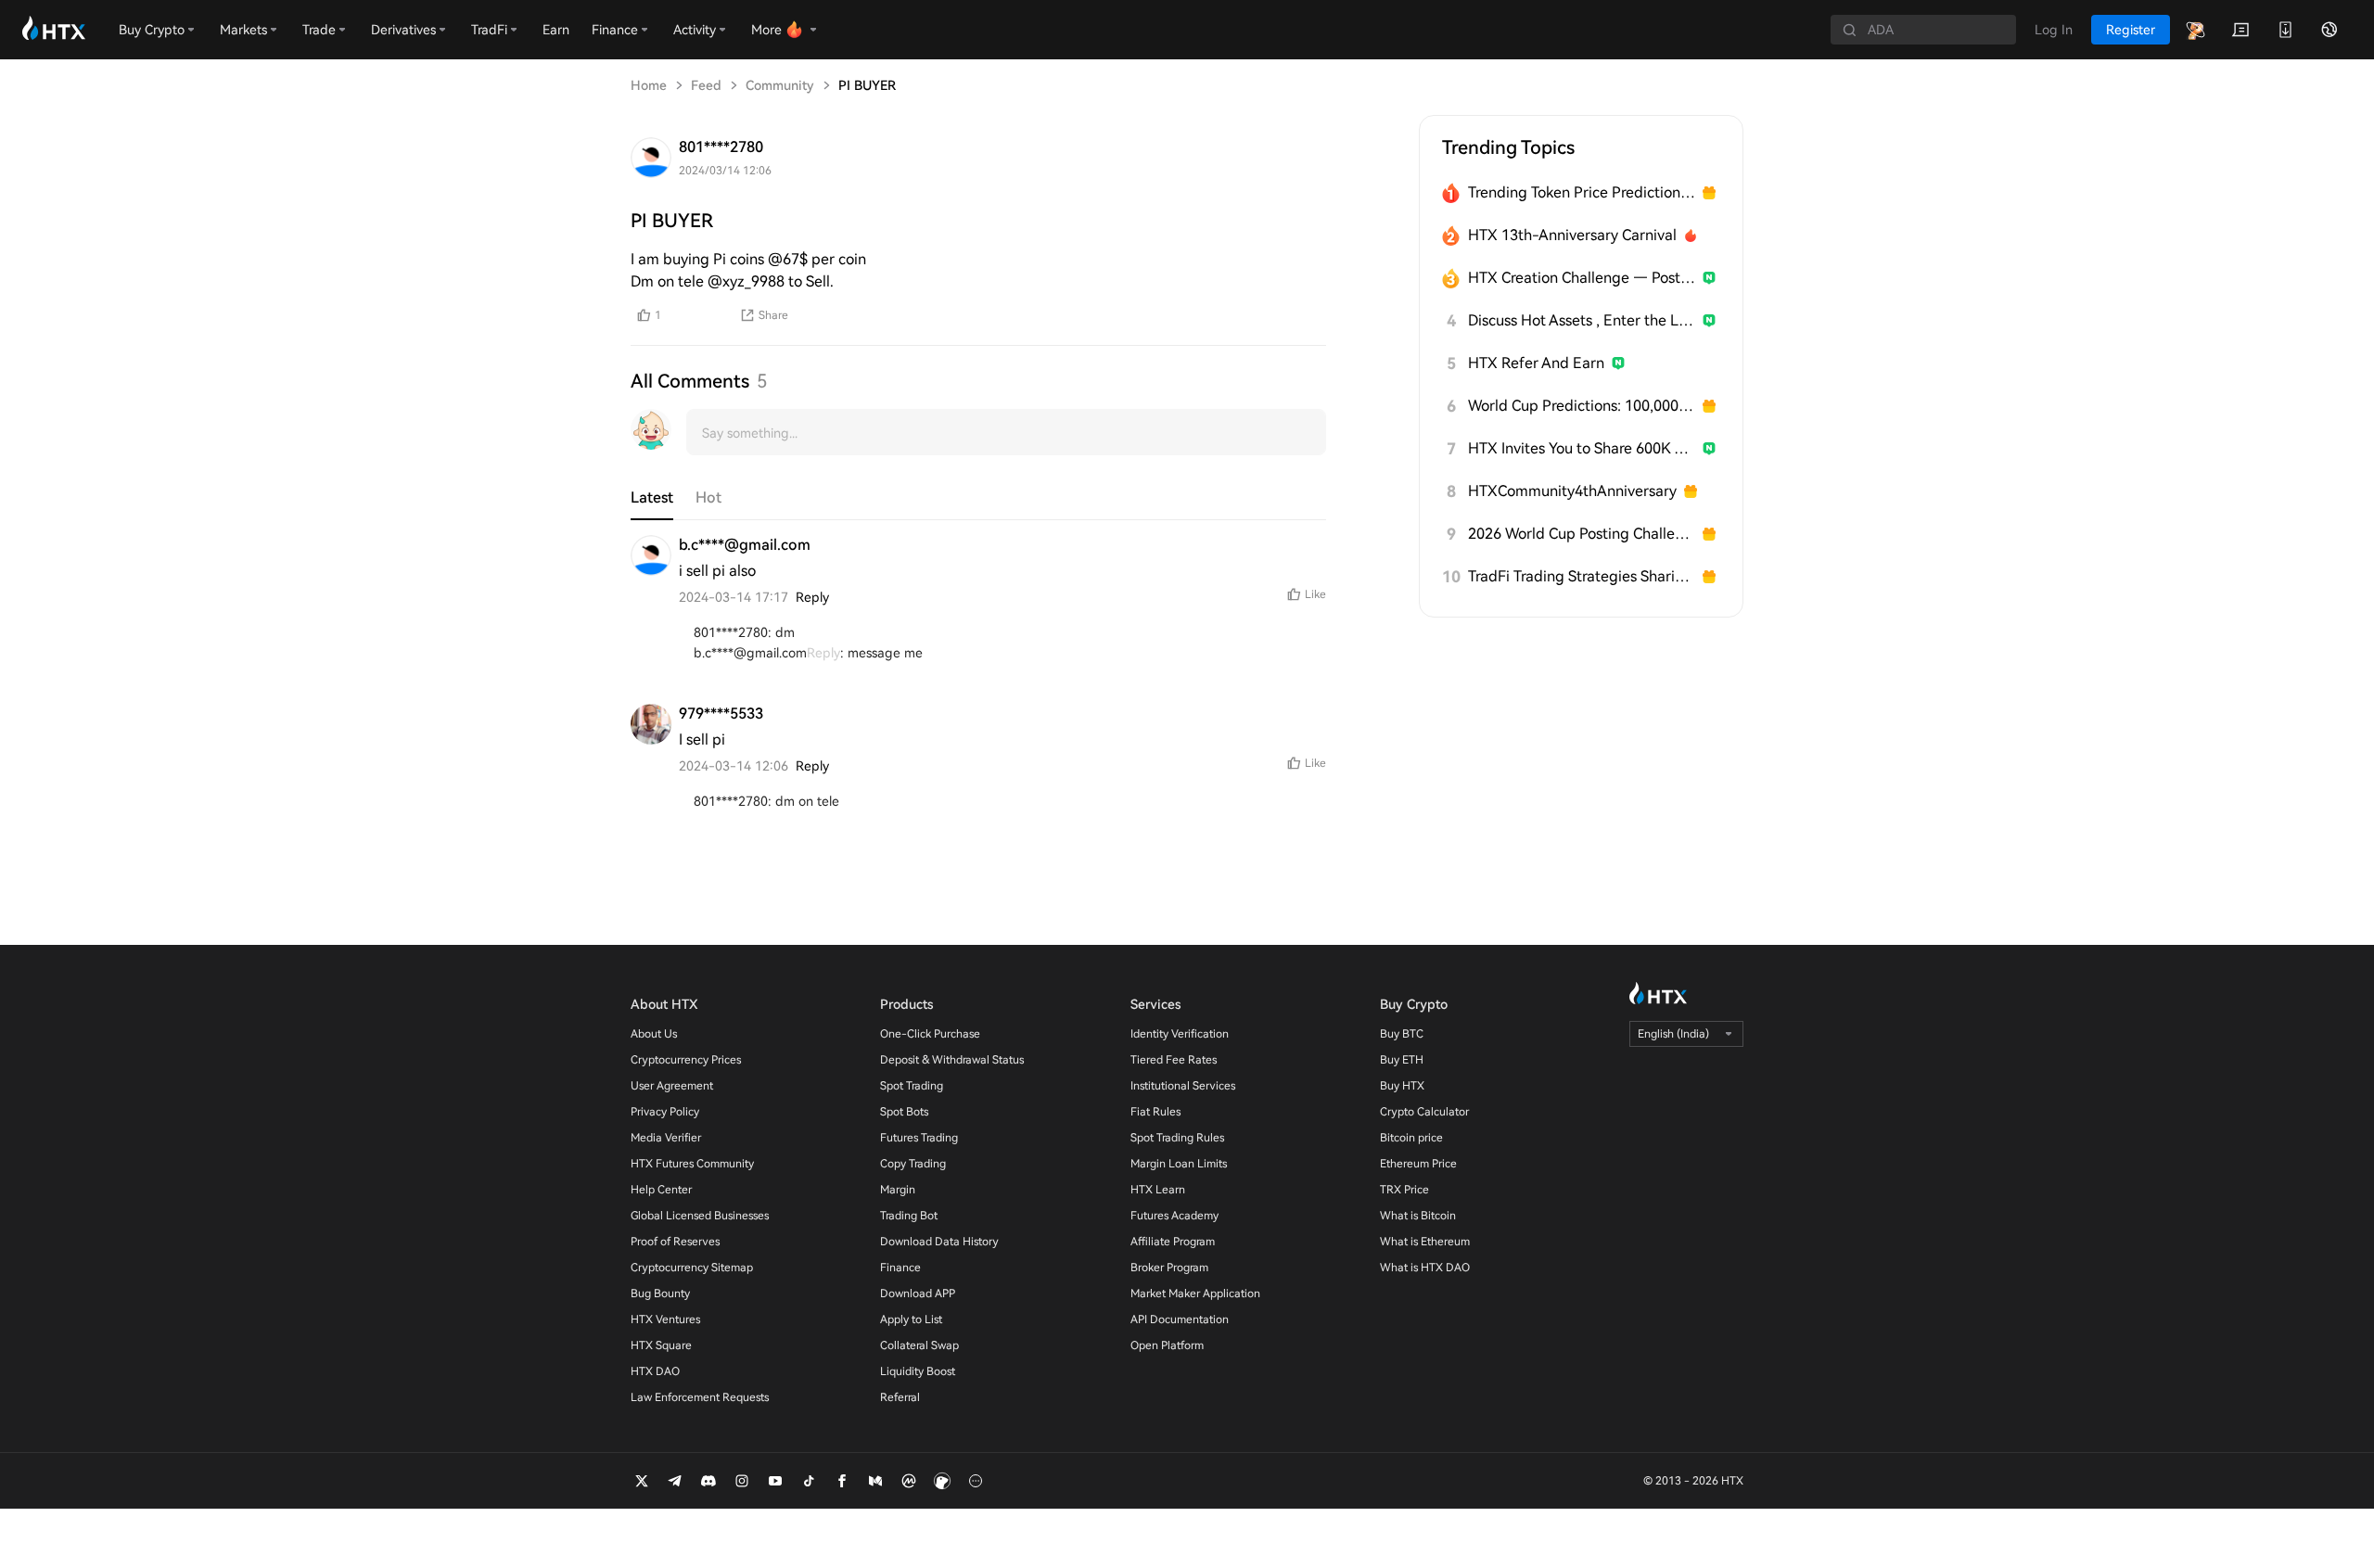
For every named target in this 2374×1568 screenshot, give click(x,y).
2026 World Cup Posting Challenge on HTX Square (1582, 534)
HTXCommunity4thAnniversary (1572, 491)
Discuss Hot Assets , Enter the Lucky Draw (1582, 320)
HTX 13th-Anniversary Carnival (1572, 235)
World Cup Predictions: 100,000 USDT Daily (1582, 406)
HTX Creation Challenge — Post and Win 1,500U (1582, 278)
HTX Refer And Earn (1536, 363)
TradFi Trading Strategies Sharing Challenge (1582, 576)
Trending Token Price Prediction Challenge (1582, 192)
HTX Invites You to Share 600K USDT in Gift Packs (1582, 448)
